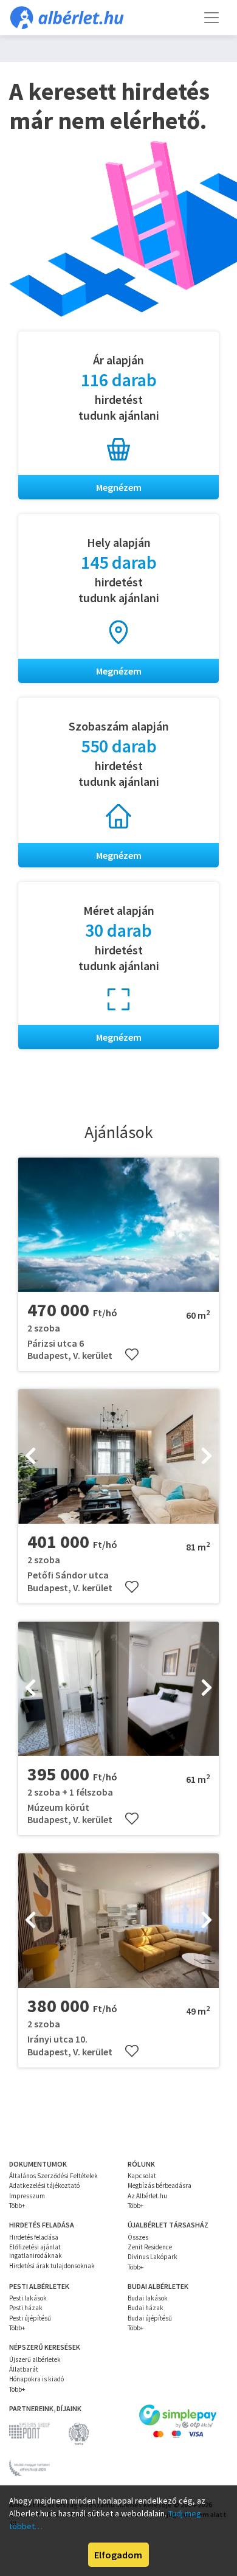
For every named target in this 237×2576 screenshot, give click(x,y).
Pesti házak (26, 2308)
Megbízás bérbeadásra (160, 2185)
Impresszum (27, 2196)
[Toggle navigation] (211, 18)
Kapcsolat (142, 2176)
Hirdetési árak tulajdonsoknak (52, 2266)
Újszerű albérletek (35, 2359)
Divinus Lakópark (153, 2257)
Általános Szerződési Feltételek (53, 2176)
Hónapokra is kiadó (36, 2379)
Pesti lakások (28, 2298)
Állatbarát (24, 2369)
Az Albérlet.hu (147, 2196)
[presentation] (30, 1457)
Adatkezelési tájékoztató (44, 2185)
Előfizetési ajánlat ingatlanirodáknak (36, 2251)
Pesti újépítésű (30, 2318)
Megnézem (119, 487)
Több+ (17, 2206)
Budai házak (146, 2308)
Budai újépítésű (150, 2318)
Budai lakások (148, 2298)
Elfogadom (118, 2555)
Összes (138, 2237)
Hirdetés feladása (34, 2237)
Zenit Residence (150, 2247)
